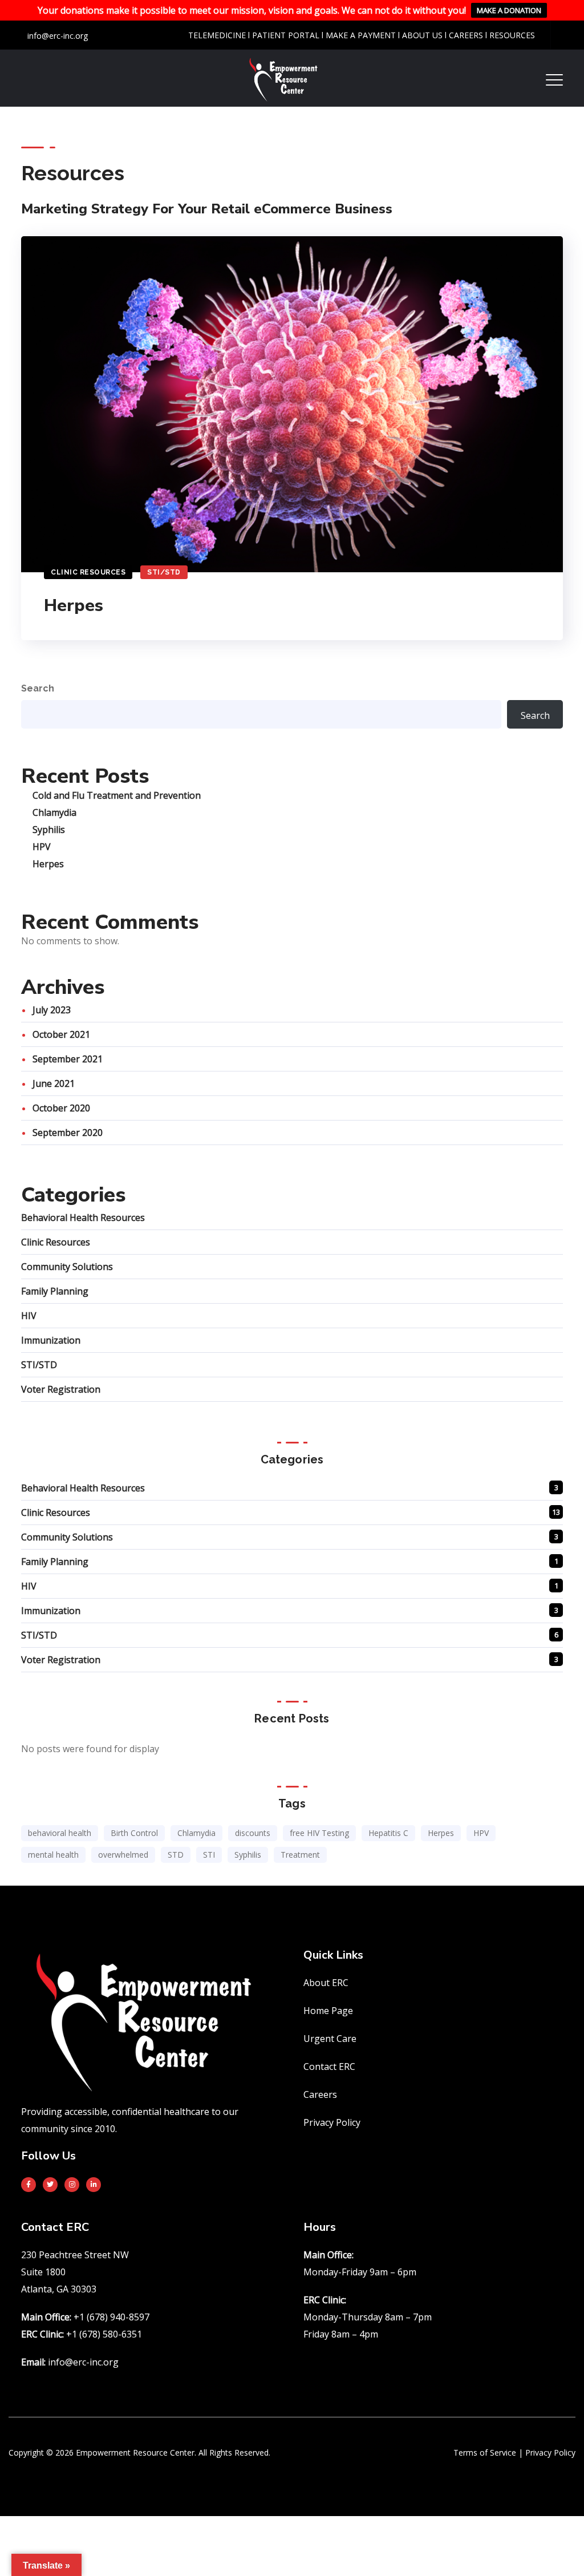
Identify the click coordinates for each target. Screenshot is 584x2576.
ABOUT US (422, 35)
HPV (42, 847)
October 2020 (61, 1108)
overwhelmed (123, 1855)
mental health (53, 1855)
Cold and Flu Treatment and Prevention (117, 795)
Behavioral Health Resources (83, 1218)
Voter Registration (61, 1389)
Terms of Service (485, 2452)
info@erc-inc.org (56, 36)
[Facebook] (29, 2185)
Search (38, 688)
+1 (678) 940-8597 (111, 2317)
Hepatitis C (388, 1833)
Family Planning (55, 1291)
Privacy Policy (550, 2452)
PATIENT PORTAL (287, 35)
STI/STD (164, 572)
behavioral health (60, 1833)
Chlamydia (54, 812)
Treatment (300, 1855)
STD (176, 1855)
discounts (253, 1833)
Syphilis (49, 830)
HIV (29, 1316)
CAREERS (467, 35)
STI (209, 1855)
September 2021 (68, 1059)
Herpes (74, 606)
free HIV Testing (319, 1833)
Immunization (51, 1340)
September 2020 (68, 1133)
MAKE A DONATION (509, 10)
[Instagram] (72, 2185)
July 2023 (52, 1010)
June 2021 (54, 1083)
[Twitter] (50, 2185)
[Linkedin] (94, 2185)
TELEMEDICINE (217, 35)
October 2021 (61, 1034)
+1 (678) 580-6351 (104, 2334)
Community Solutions (67, 1267)
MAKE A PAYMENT (361, 35)
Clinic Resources (88, 572)
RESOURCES (512, 35)
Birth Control (134, 1833)
